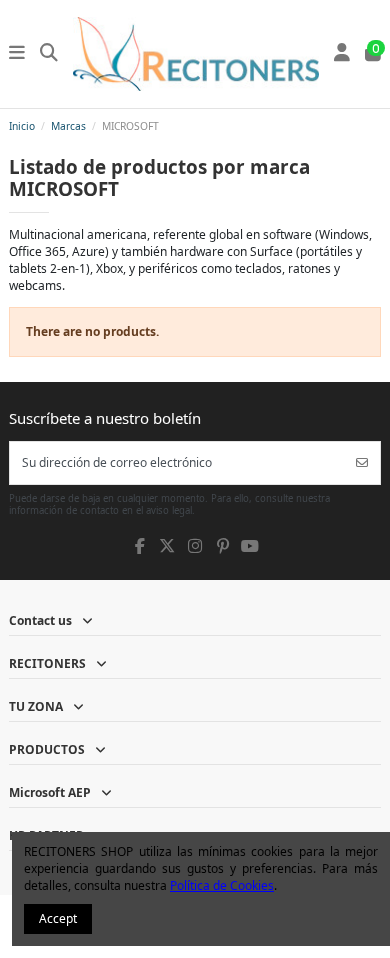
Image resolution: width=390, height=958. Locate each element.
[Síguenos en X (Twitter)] (167, 546)
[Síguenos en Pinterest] (222, 546)
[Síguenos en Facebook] (140, 546)
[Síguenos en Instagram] (195, 546)
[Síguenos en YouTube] (250, 546)
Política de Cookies (222, 885)
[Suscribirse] (362, 463)
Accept (58, 918)
